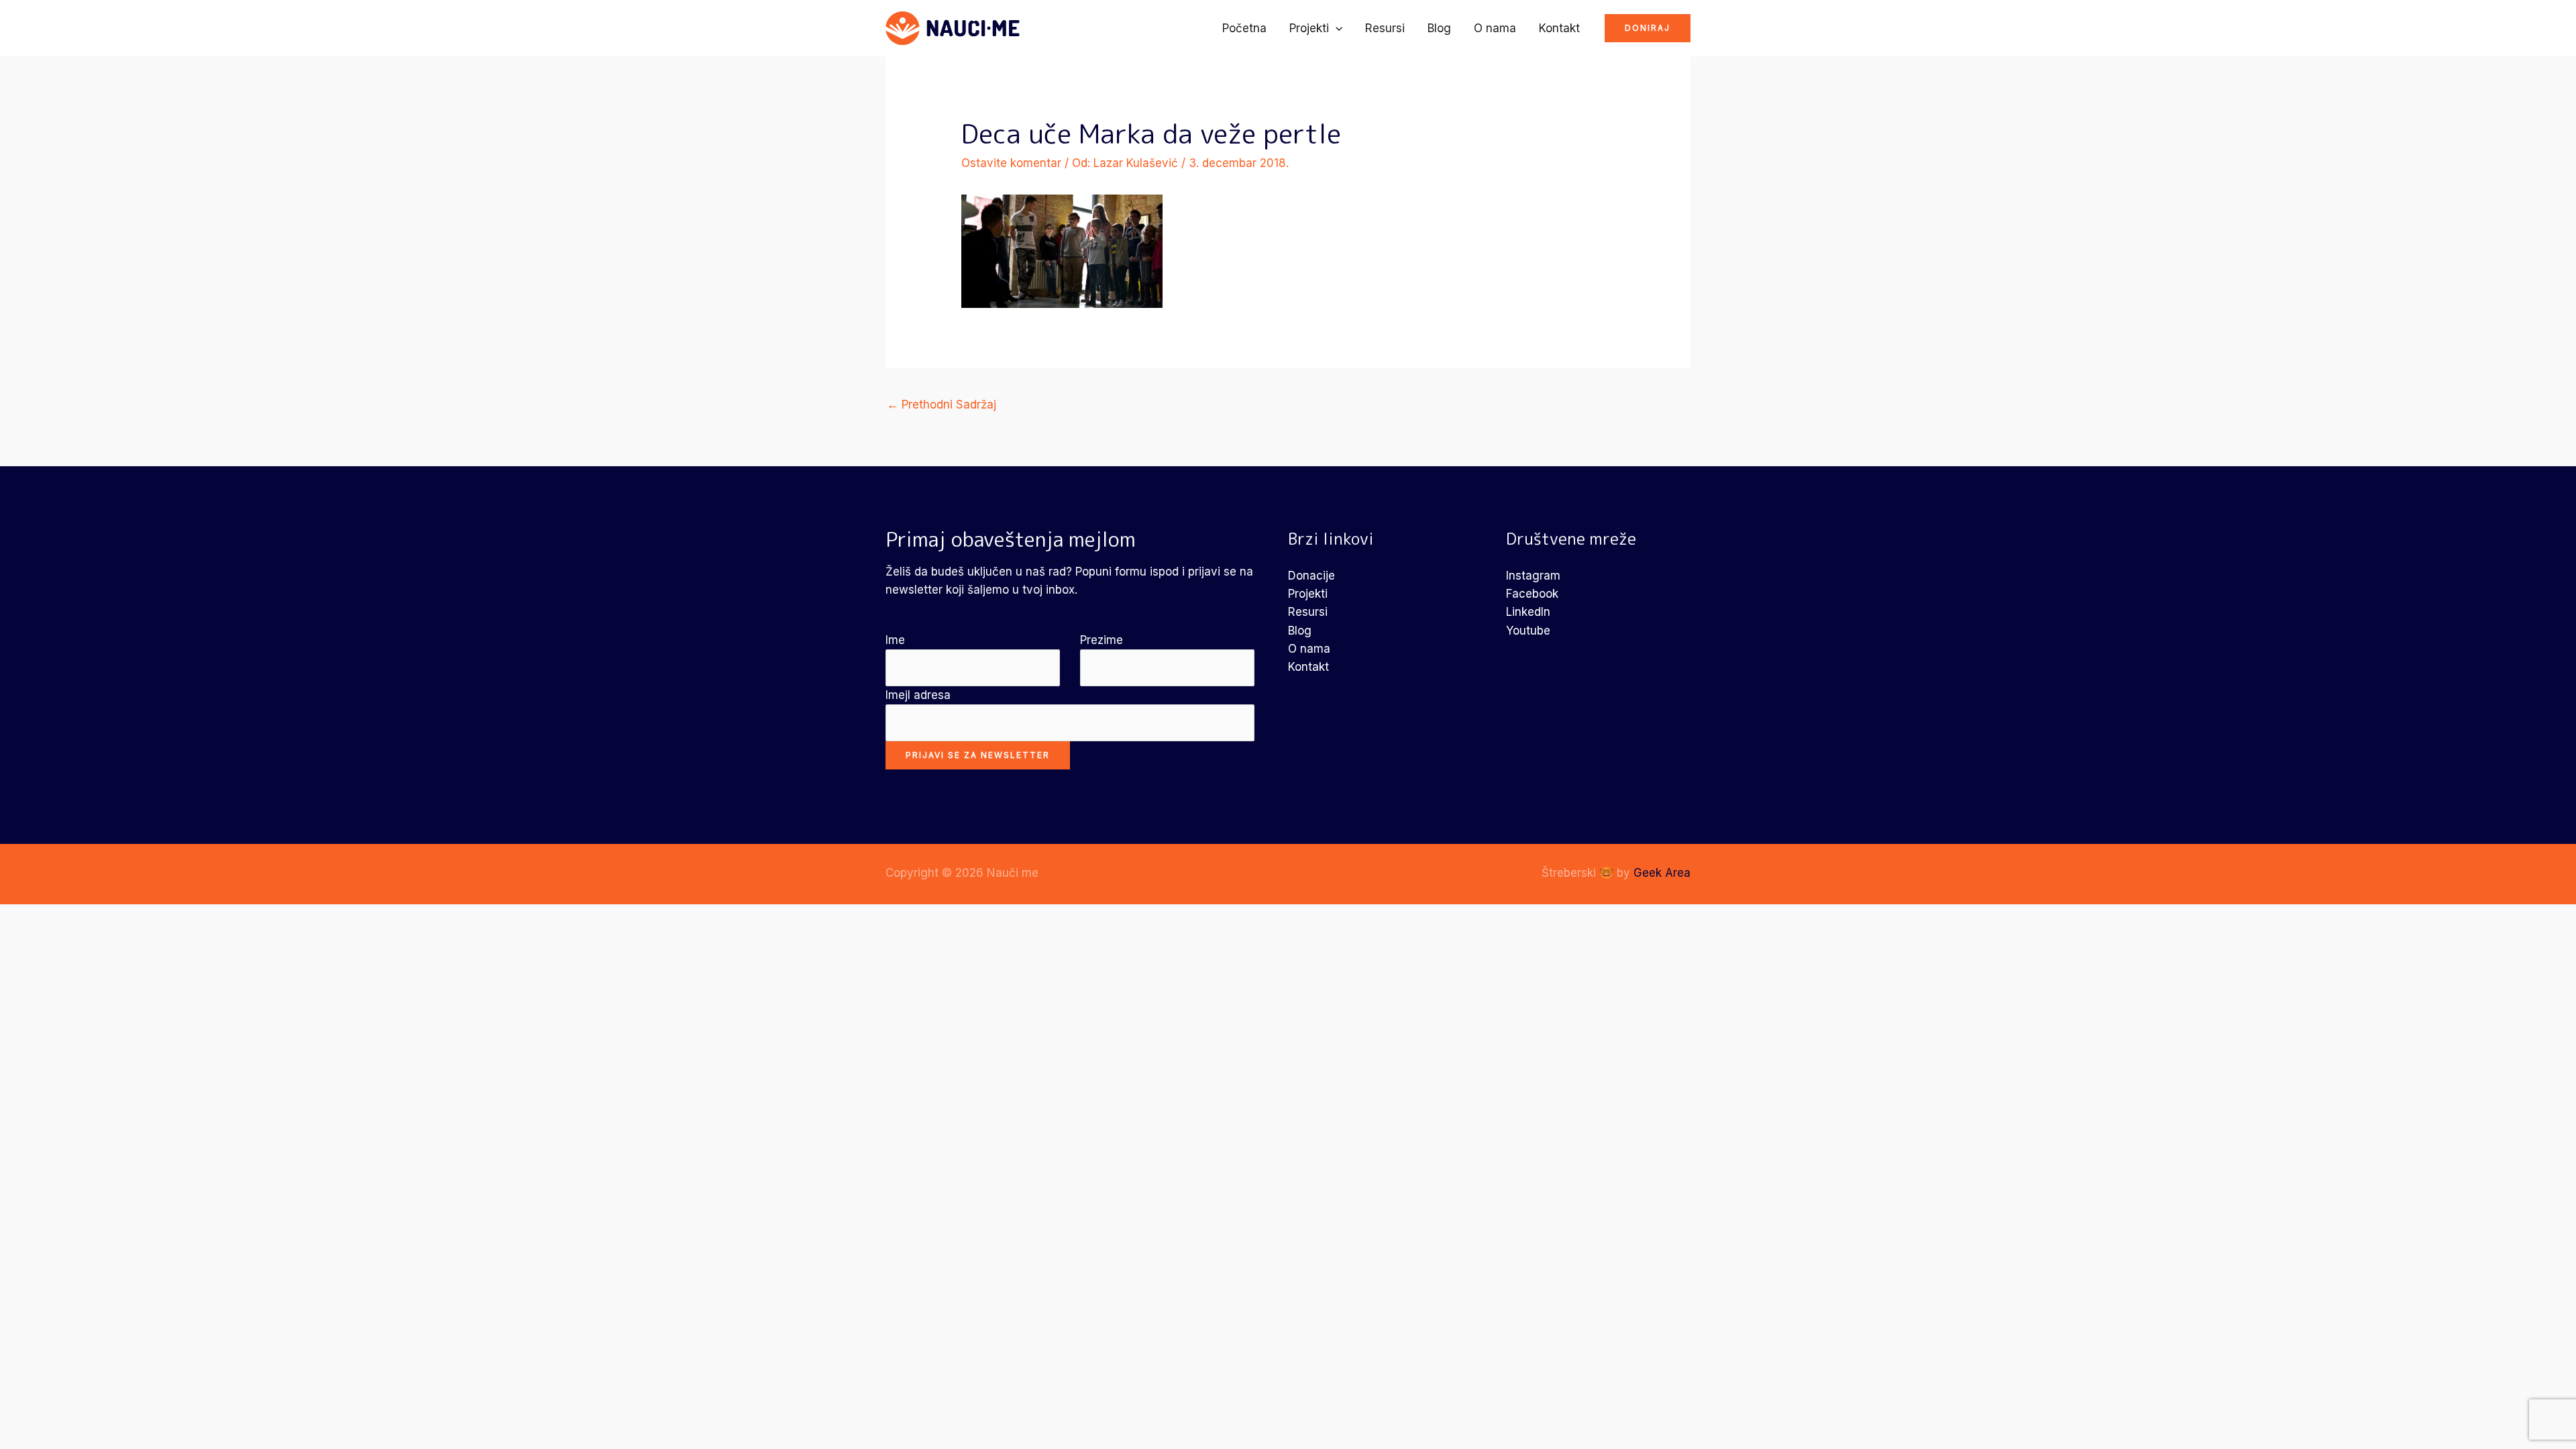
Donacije (1311, 576)
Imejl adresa (918, 695)
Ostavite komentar (1011, 163)
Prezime (1102, 640)
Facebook (1532, 594)
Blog (1439, 28)
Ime (895, 640)
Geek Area (1662, 873)
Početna (1244, 28)
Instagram (1533, 576)
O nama (1495, 28)
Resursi (1385, 28)
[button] (1336, 28)
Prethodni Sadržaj (942, 405)
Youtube (1528, 631)
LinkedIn (1528, 612)
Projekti (1309, 28)
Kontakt (1559, 28)
